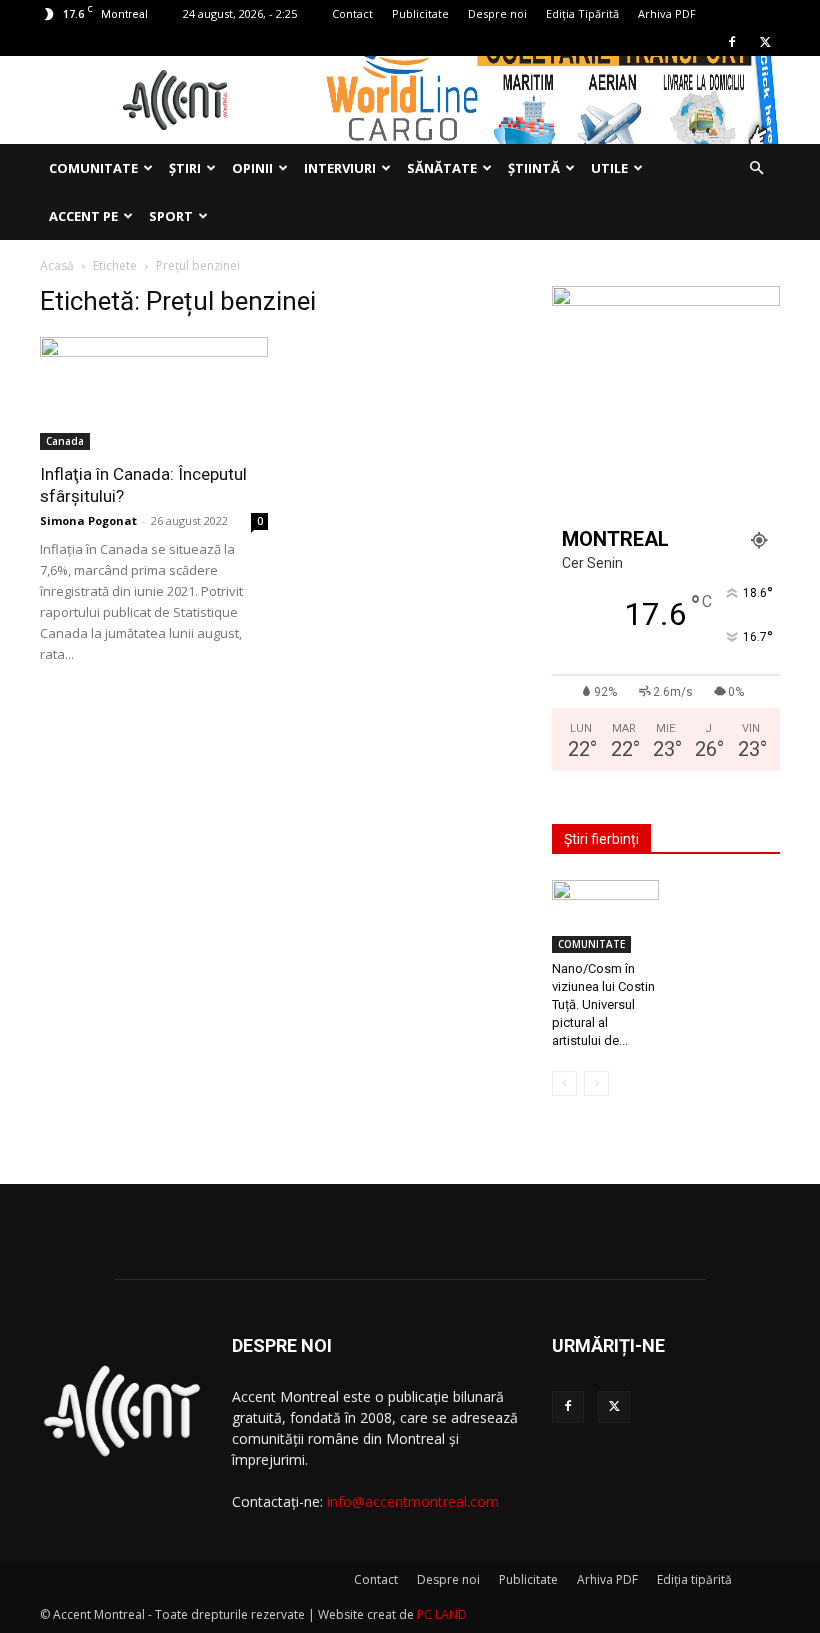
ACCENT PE (83, 216)
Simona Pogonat (88, 520)
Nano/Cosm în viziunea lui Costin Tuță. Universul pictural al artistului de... (603, 1004)
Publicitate (420, 13)
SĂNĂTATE (442, 168)
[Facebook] (732, 42)
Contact (352, 13)
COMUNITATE (93, 168)
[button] (756, 168)
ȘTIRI (185, 168)
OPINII (252, 168)
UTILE (609, 168)
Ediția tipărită (694, 1579)
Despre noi (497, 13)
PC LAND (442, 1614)
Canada (65, 441)
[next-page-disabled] (596, 1083)
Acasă (57, 265)
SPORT (171, 216)
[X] (765, 42)
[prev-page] (564, 1083)
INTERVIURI (340, 168)
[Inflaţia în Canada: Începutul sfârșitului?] (154, 393)
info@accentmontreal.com (413, 1501)
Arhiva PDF (667, 13)
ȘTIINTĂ (534, 168)
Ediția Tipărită (582, 13)
